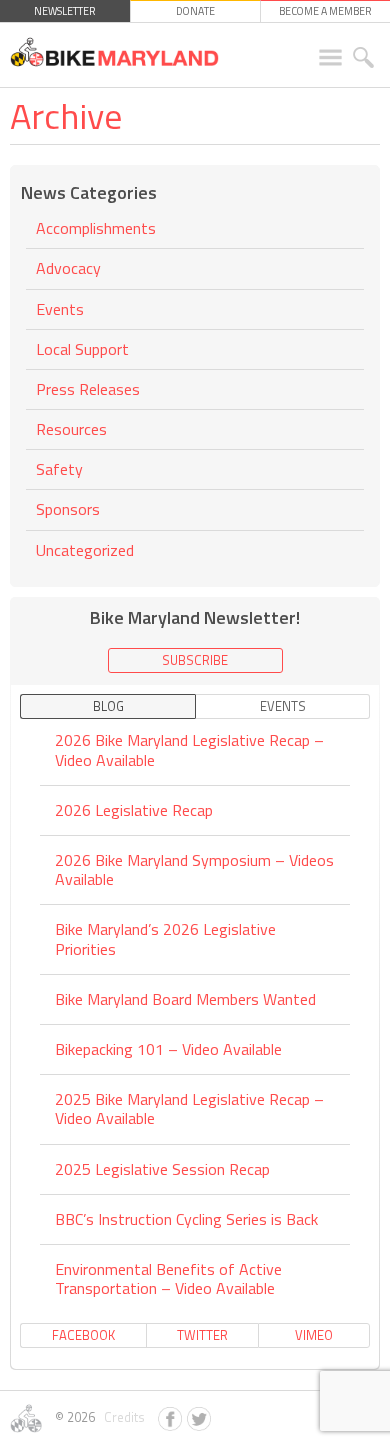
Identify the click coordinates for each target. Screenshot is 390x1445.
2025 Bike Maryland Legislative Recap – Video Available (189, 1108)
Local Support (82, 349)
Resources (71, 429)
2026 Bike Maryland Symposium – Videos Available (194, 869)
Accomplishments (96, 229)
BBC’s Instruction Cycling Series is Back (186, 1219)
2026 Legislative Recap (134, 810)
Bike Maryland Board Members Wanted (185, 999)
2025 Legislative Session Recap (162, 1169)
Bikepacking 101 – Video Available (168, 1049)
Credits (121, 1417)
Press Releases (88, 389)
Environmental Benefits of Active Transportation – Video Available (168, 1278)
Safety (59, 469)
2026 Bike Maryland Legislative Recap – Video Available (189, 751)
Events (60, 309)
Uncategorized (85, 550)
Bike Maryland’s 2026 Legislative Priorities (165, 938)
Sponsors (68, 509)
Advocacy (68, 268)
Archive (66, 115)
